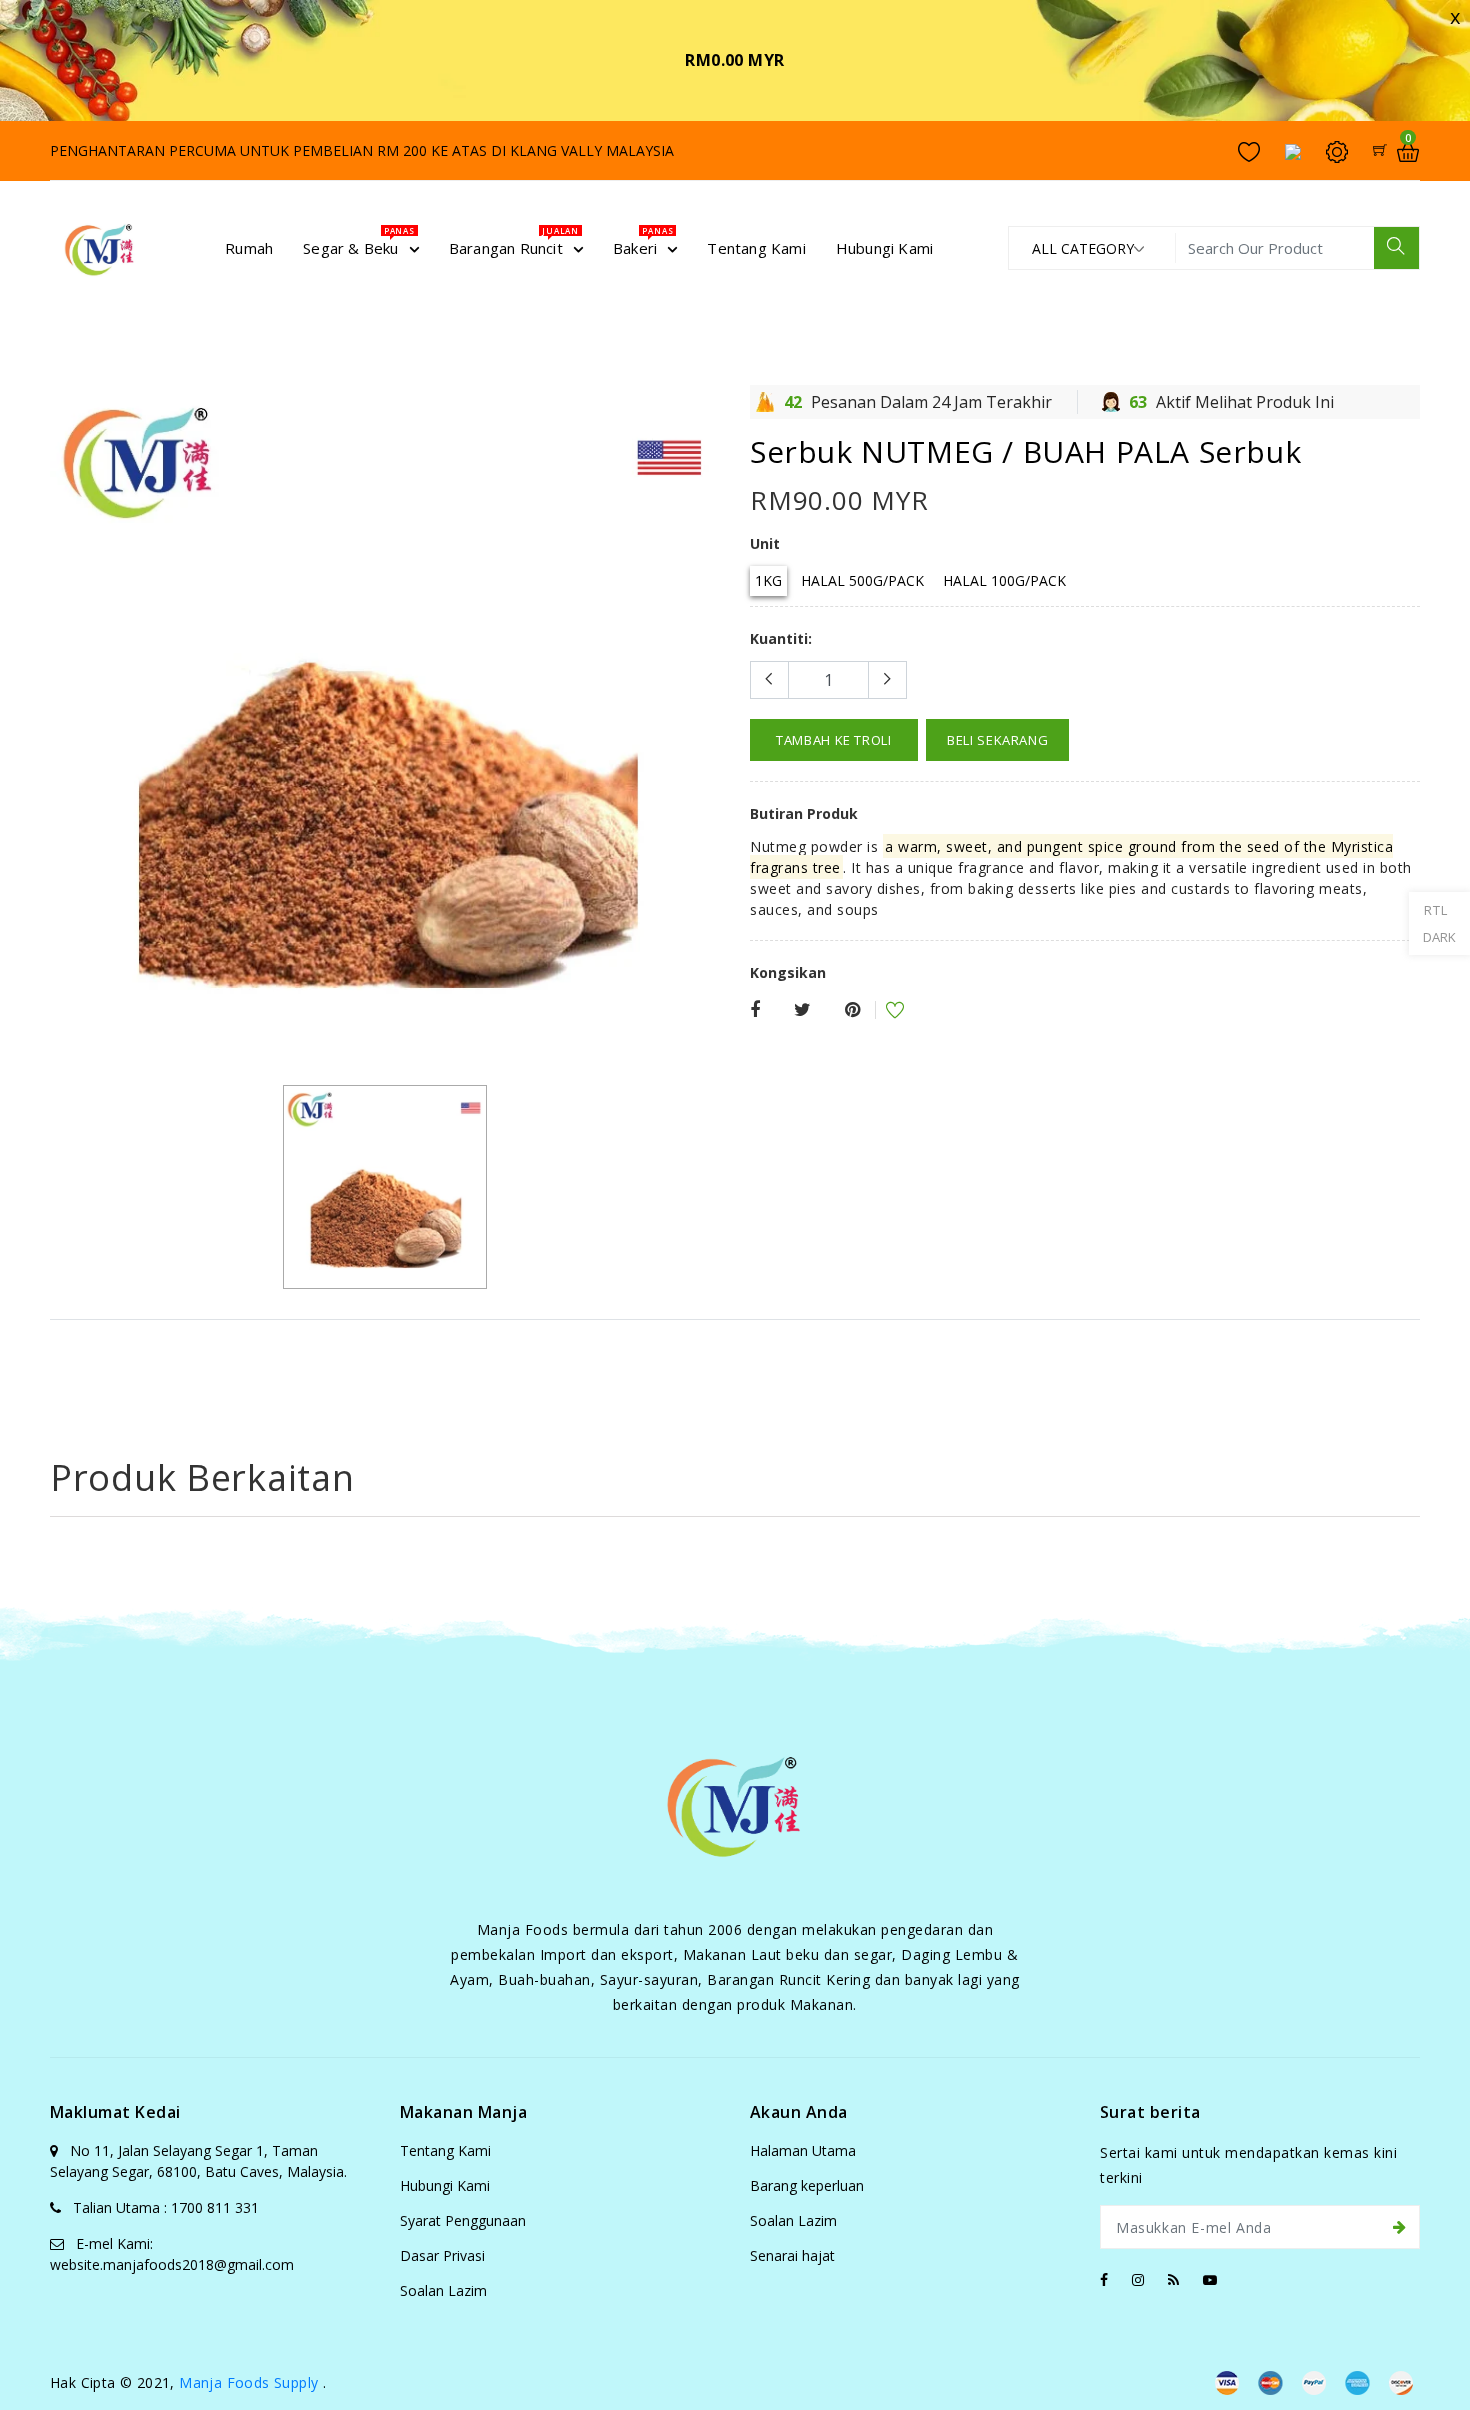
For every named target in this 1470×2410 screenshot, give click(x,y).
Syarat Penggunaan (463, 2220)
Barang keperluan (807, 2185)
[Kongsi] (755, 1010)
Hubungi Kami (445, 2185)
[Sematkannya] (852, 1010)
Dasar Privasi (442, 2255)
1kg (768, 580)
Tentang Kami (445, 2150)
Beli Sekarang (997, 740)
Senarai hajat (792, 2255)
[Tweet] (802, 1010)
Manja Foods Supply (248, 2382)
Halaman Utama (803, 2150)
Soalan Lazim (443, 2290)
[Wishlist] (882, 1012)
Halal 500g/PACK (862, 580)
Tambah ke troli (834, 740)
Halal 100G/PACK (1004, 580)
